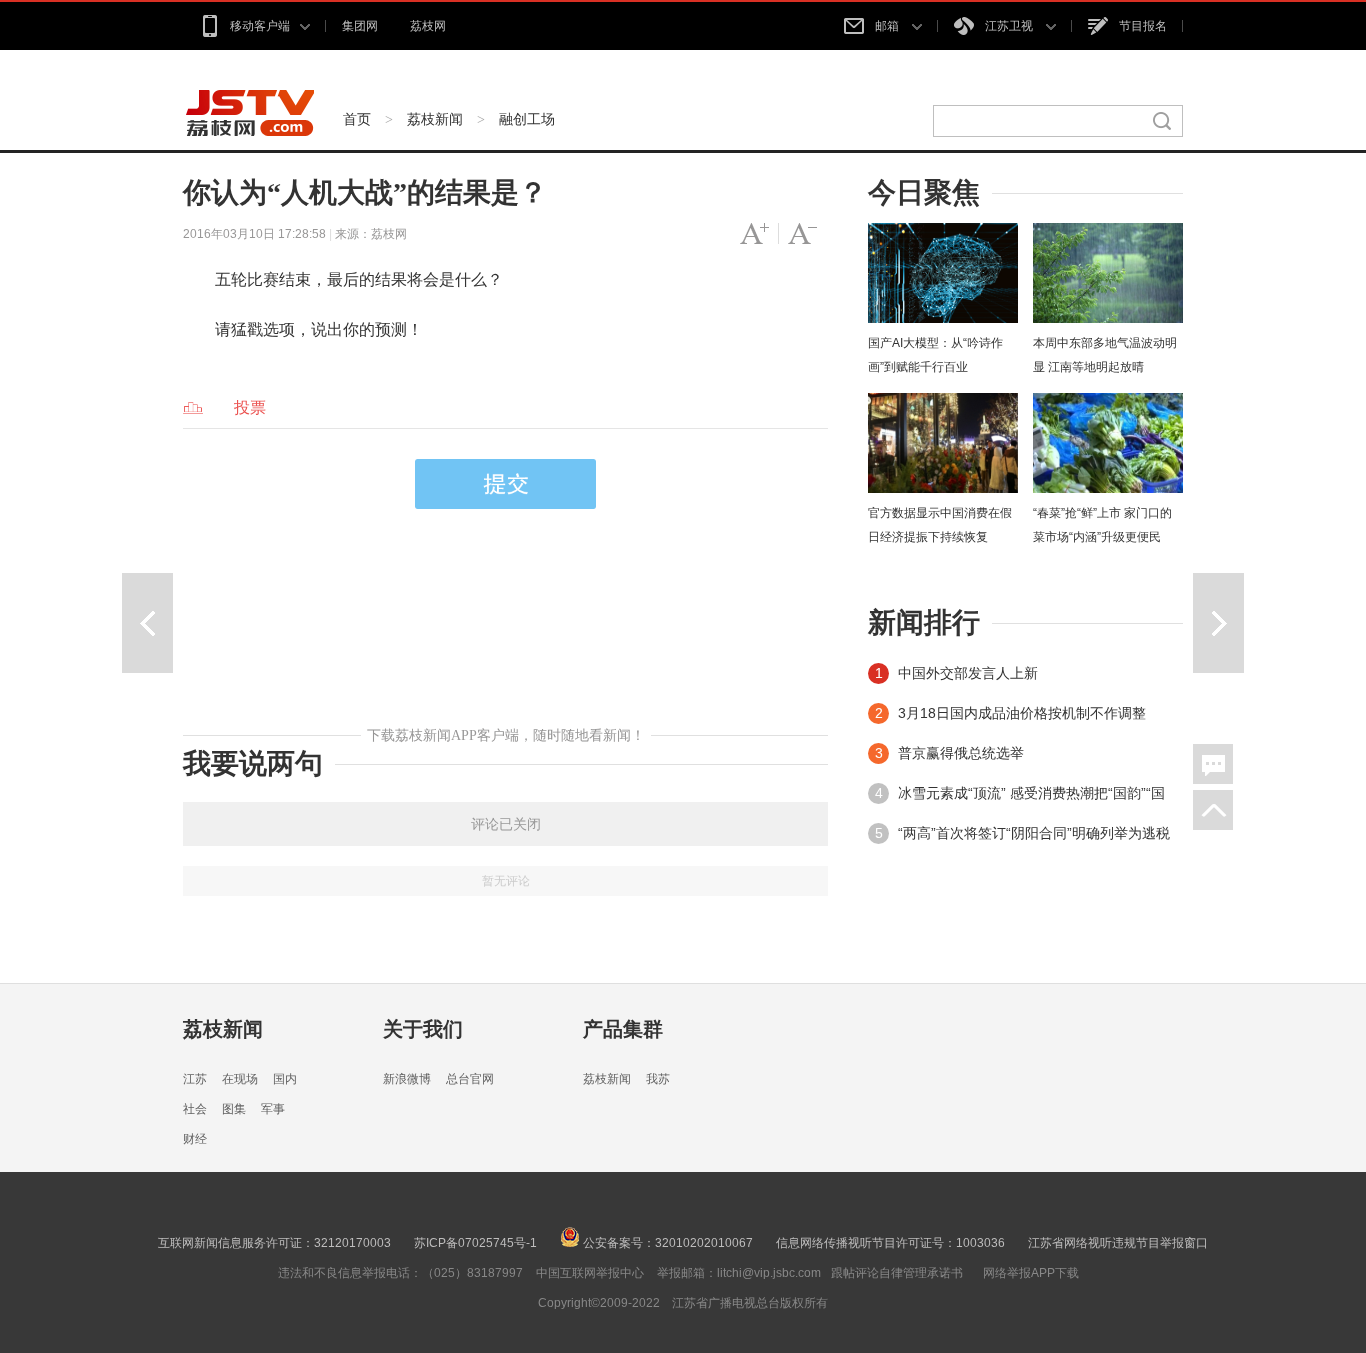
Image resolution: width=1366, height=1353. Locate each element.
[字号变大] (754, 234)
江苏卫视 (1010, 26)
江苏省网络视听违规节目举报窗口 (1118, 1243)
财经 (195, 1139)
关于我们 (423, 1029)
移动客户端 (260, 26)
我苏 (658, 1079)
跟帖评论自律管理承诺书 (897, 1273)
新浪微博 (407, 1079)
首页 (357, 119)
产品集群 (623, 1029)
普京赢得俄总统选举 (961, 753)
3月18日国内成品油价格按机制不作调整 (1022, 713)
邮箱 (888, 26)
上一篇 (147, 623)
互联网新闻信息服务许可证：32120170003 (274, 1243)
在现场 (240, 1079)
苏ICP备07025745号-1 (475, 1243)
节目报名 (1143, 26)
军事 (273, 1109)
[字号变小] (802, 234)
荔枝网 (428, 26)
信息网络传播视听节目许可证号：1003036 (890, 1243)
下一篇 (1218, 623)
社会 (195, 1109)
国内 (285, 1079)
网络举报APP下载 (1031, 1273)
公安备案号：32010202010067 (666, 1243)
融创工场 (527, 119)
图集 (234, 1109)
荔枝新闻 (435, 119)
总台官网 (470, 1079)
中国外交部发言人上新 (968, 673)
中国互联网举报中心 (590, 1273)
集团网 (360, 26)
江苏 (195, 1079)
